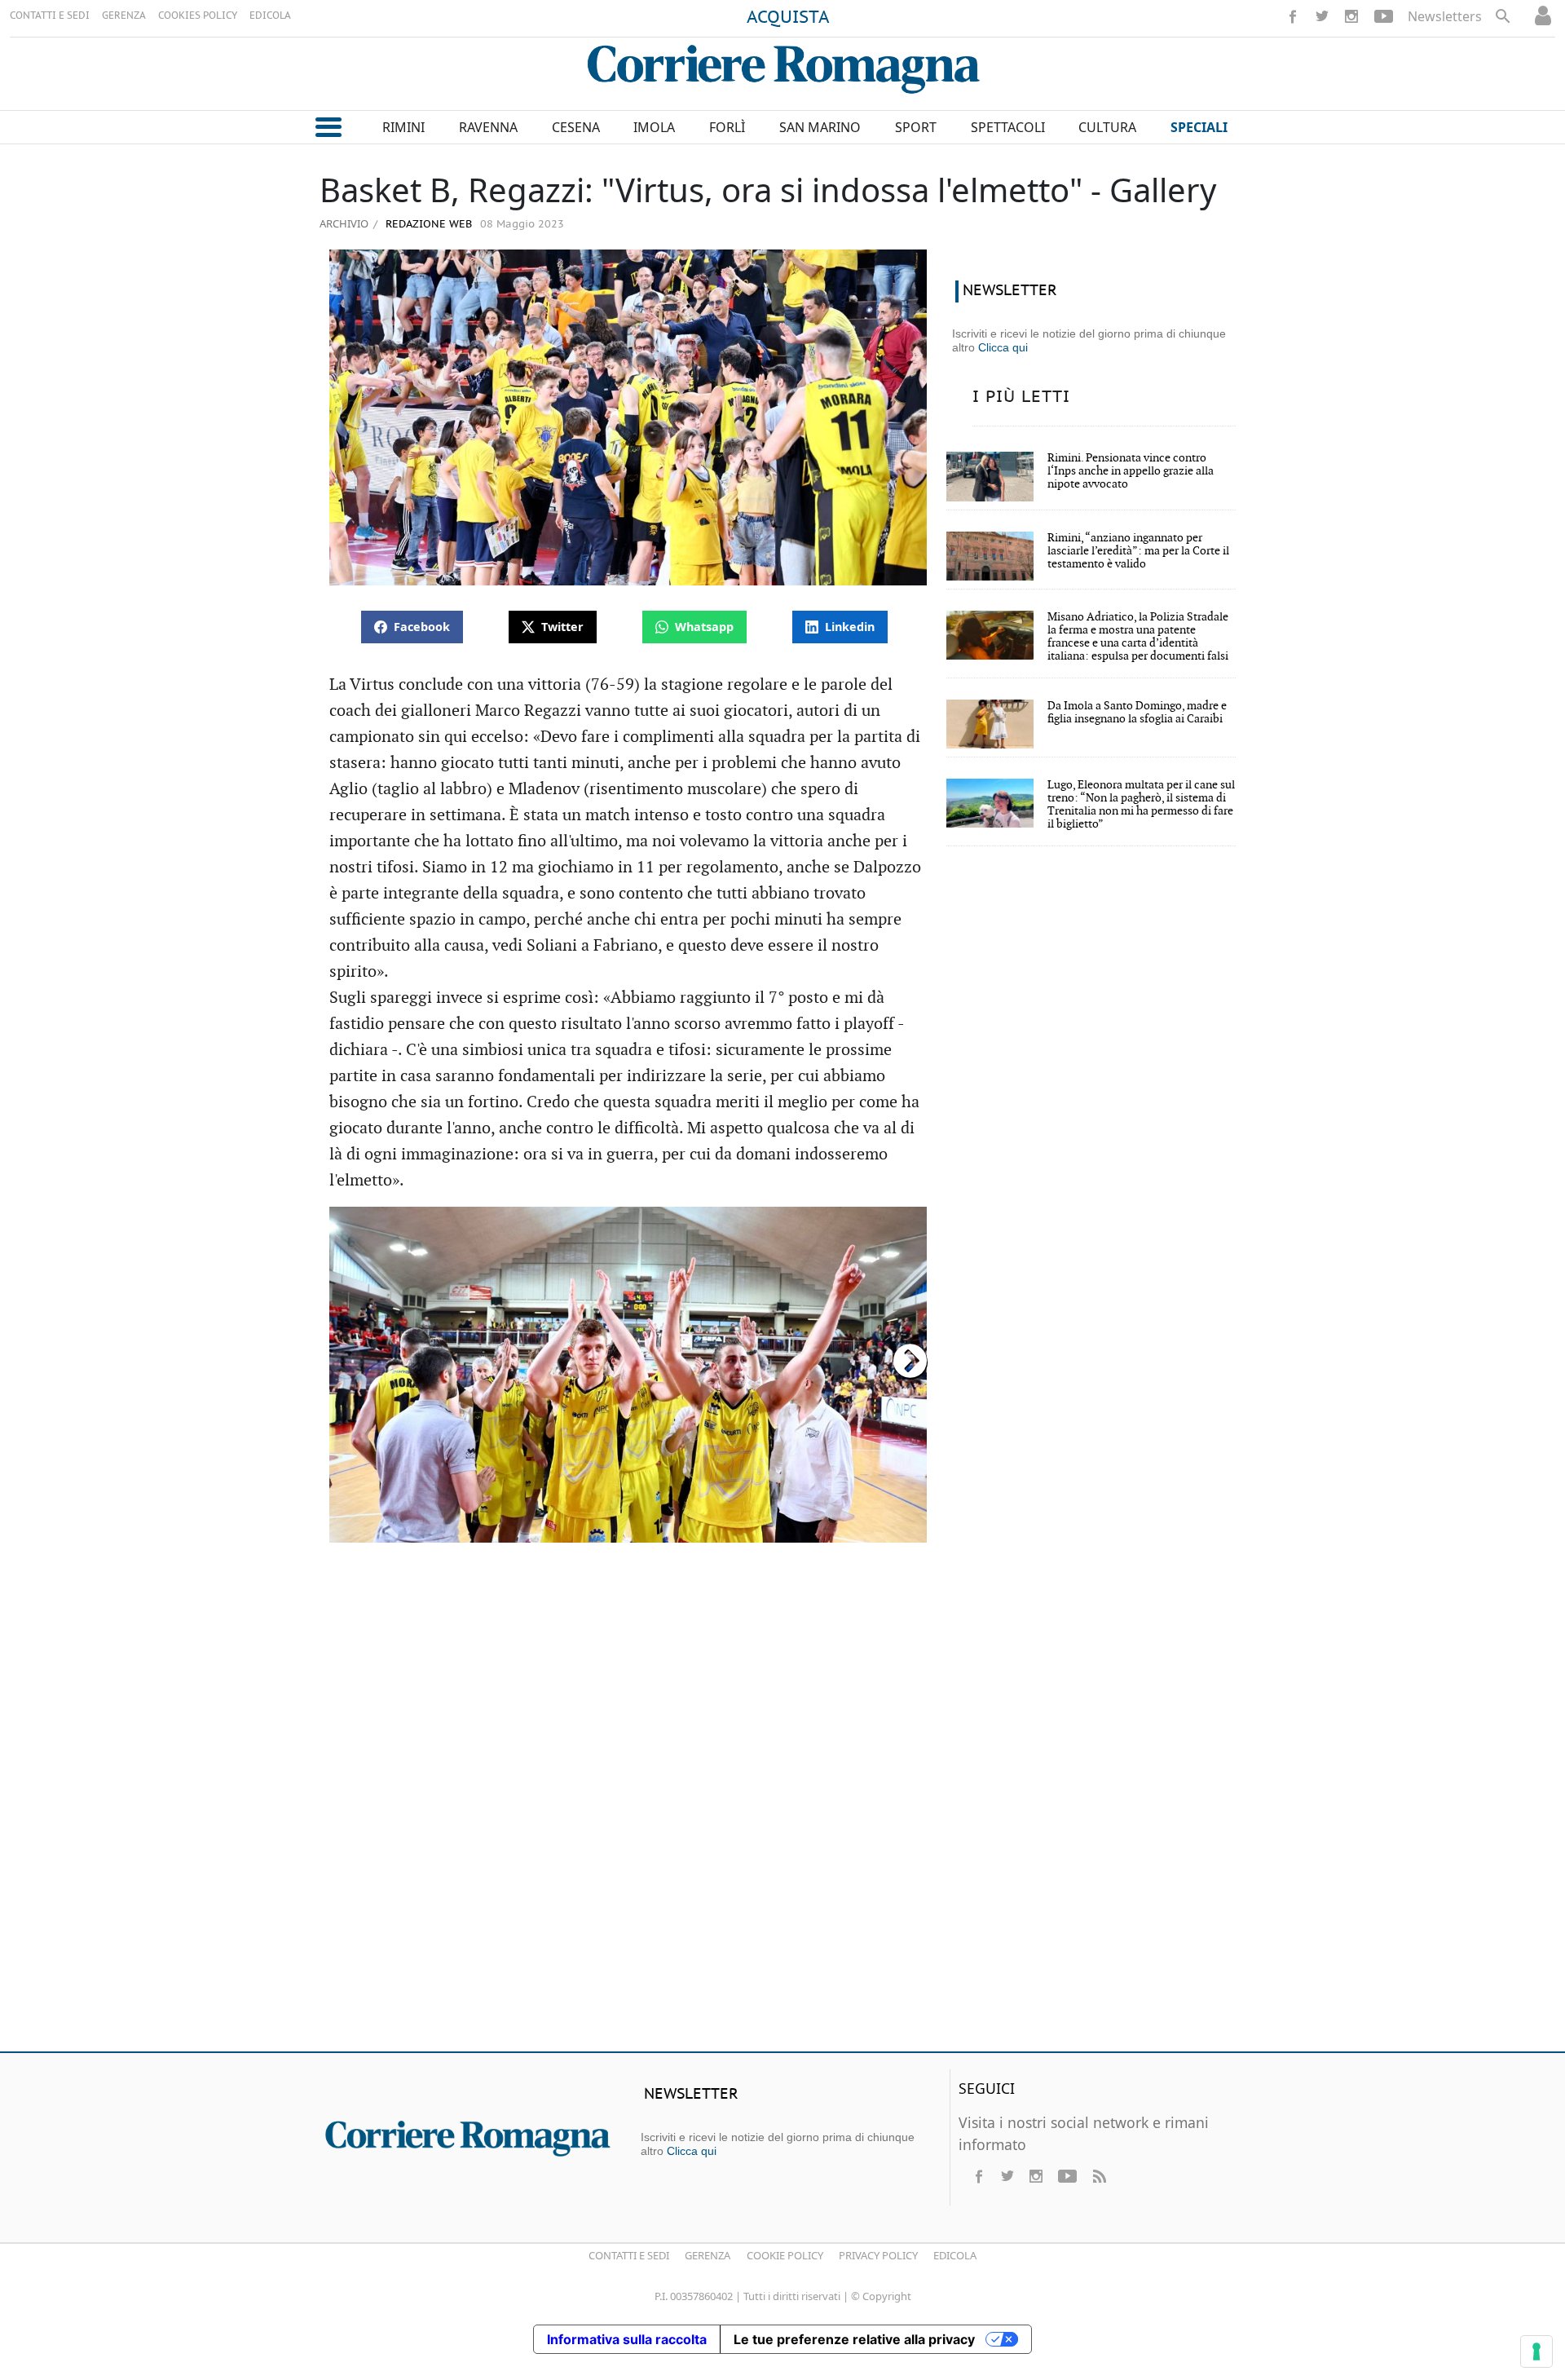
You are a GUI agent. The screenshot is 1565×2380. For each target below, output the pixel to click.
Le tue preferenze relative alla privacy (854, 2339)
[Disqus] (782, 1804)
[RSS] (1099, 2176)
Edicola (955, 2255)
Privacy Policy (878, 2255)
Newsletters (1445, 16)
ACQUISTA (788, 18)
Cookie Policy (785, 2255)
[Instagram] (1351, 16)
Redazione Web (427, 225)
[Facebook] (1293, 16)
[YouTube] (1384, 16)
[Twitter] (1322, 16)
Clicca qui (1003, 347)
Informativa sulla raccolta (627, 2339)
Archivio (344, 223)
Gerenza (708, 2255)
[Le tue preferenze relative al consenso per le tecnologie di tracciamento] (1536, 2351)
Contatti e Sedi (629, 2255)
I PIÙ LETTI (1021, 397)
